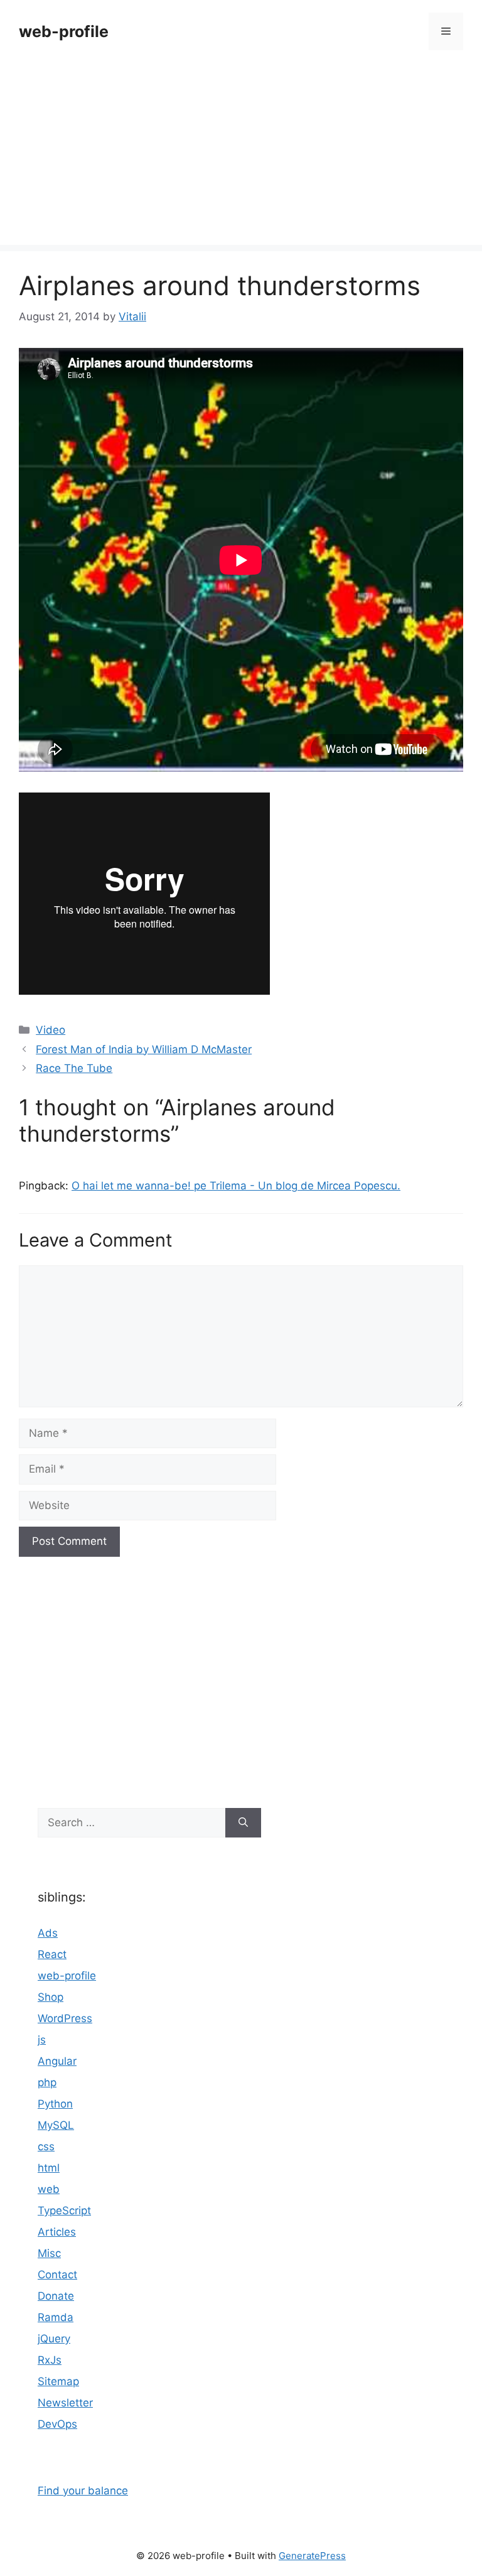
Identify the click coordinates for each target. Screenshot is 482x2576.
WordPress (65, 2018)
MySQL (56, 2125)
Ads (48, 1933)
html (49, 2168)
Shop (51, 1997)
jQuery (54, 2339)
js (42, 2040)
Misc (49, 2253)
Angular (57, 2061)
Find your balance (83, 2491)
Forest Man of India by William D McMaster (144, 1049)
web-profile (64, 31)
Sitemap (58, 2381)
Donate (56, 2296)
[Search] (243, 1823)
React (52, 1954)
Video (51, 1030)
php (47, 2082)
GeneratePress (312, 2556)
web (49, 2189)
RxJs (50, 2360)
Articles (57, 2232)
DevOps (57, 2424)
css (46, 2146)
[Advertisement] (241, 157)
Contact (57, 2275)
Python (55, 2104)
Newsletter (65, 2403)
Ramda (56, 2317)
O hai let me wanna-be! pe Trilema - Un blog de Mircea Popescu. (236, 1186)
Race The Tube (74, 1068)
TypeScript (64, 2211)
